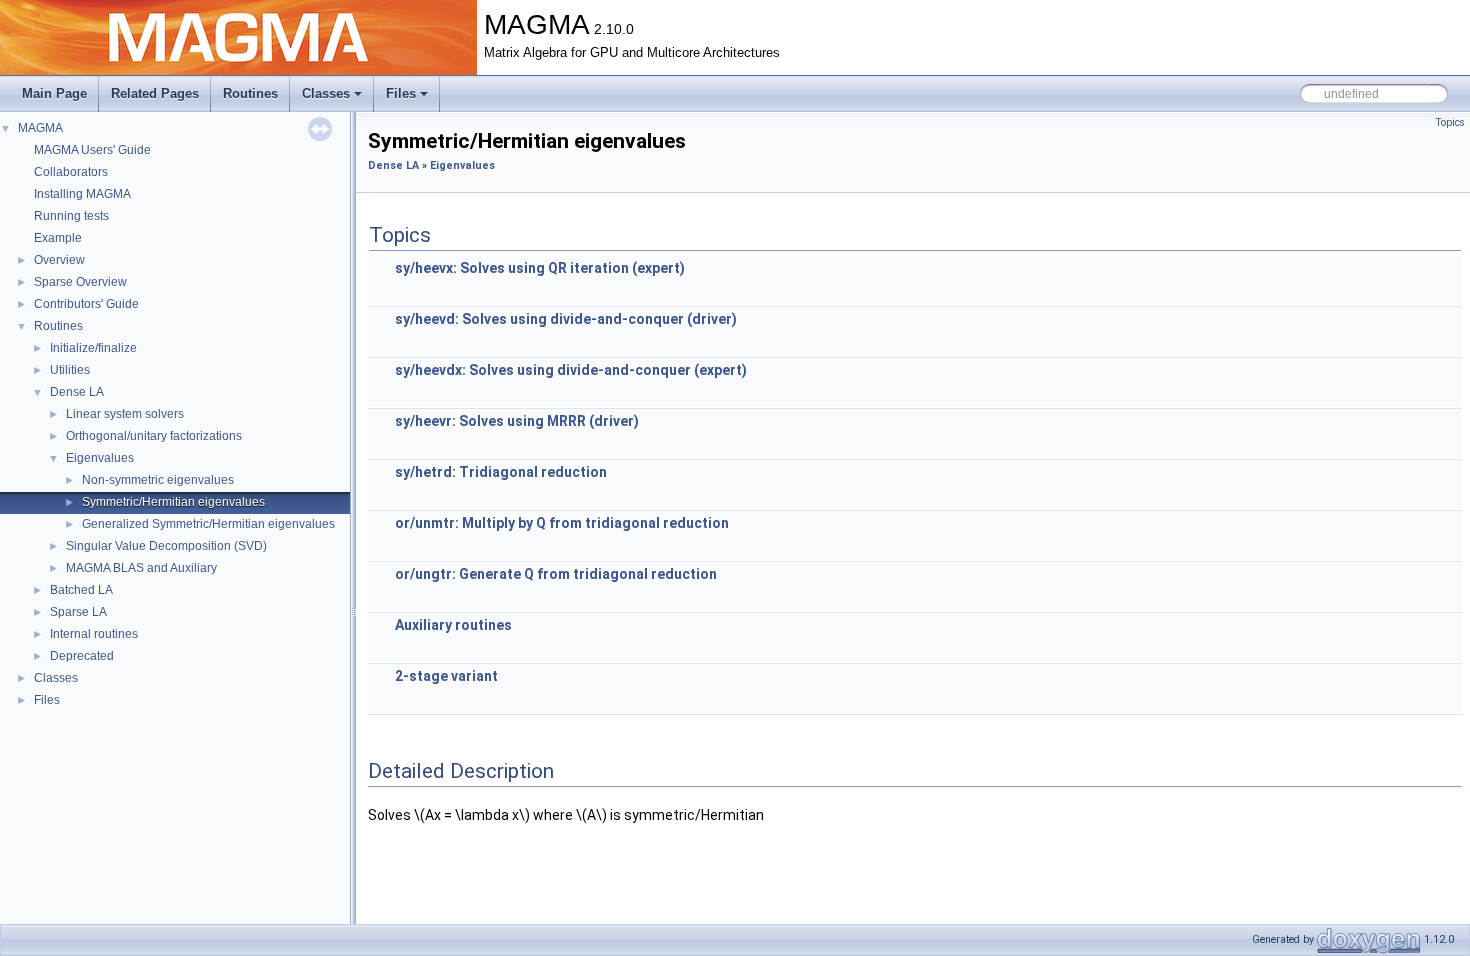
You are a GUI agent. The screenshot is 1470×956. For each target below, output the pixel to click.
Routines (250, 93)
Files (401, 93)
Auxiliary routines (453, 625)
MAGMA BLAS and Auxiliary (141, 568)
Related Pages (155, 93)
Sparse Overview (80, 282)
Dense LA (77, 392)
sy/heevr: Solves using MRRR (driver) (517, 421)
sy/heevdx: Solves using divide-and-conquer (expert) (571, 370)
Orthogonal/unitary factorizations (154, 436)
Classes (326, 93)
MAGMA (40, 128)
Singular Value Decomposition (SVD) (166, 546)
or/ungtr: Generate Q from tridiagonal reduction (556, 574)
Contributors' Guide (86, 304)
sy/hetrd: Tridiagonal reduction (501, 472)
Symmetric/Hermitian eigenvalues (173, 502)
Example (58, 238)
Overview (59, 260)
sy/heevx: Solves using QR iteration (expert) (540, 268)
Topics (1450, 122)
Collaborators (71, 172)
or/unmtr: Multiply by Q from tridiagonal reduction (562, 523)
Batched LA (81, 590)
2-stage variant (446, 676)
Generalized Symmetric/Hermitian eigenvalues (208, 524)
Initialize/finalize (93, 348)
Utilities (70, 370)
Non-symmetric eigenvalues (158, 480)
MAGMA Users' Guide (92, 150)
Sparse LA (78, 612)
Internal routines (94, 634)
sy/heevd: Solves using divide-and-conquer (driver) (566, 319)
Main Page (54, 93)
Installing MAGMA (82, 194)
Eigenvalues (100, 458)
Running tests (71, 216)
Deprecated (82, 656)
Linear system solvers (125, 414)
